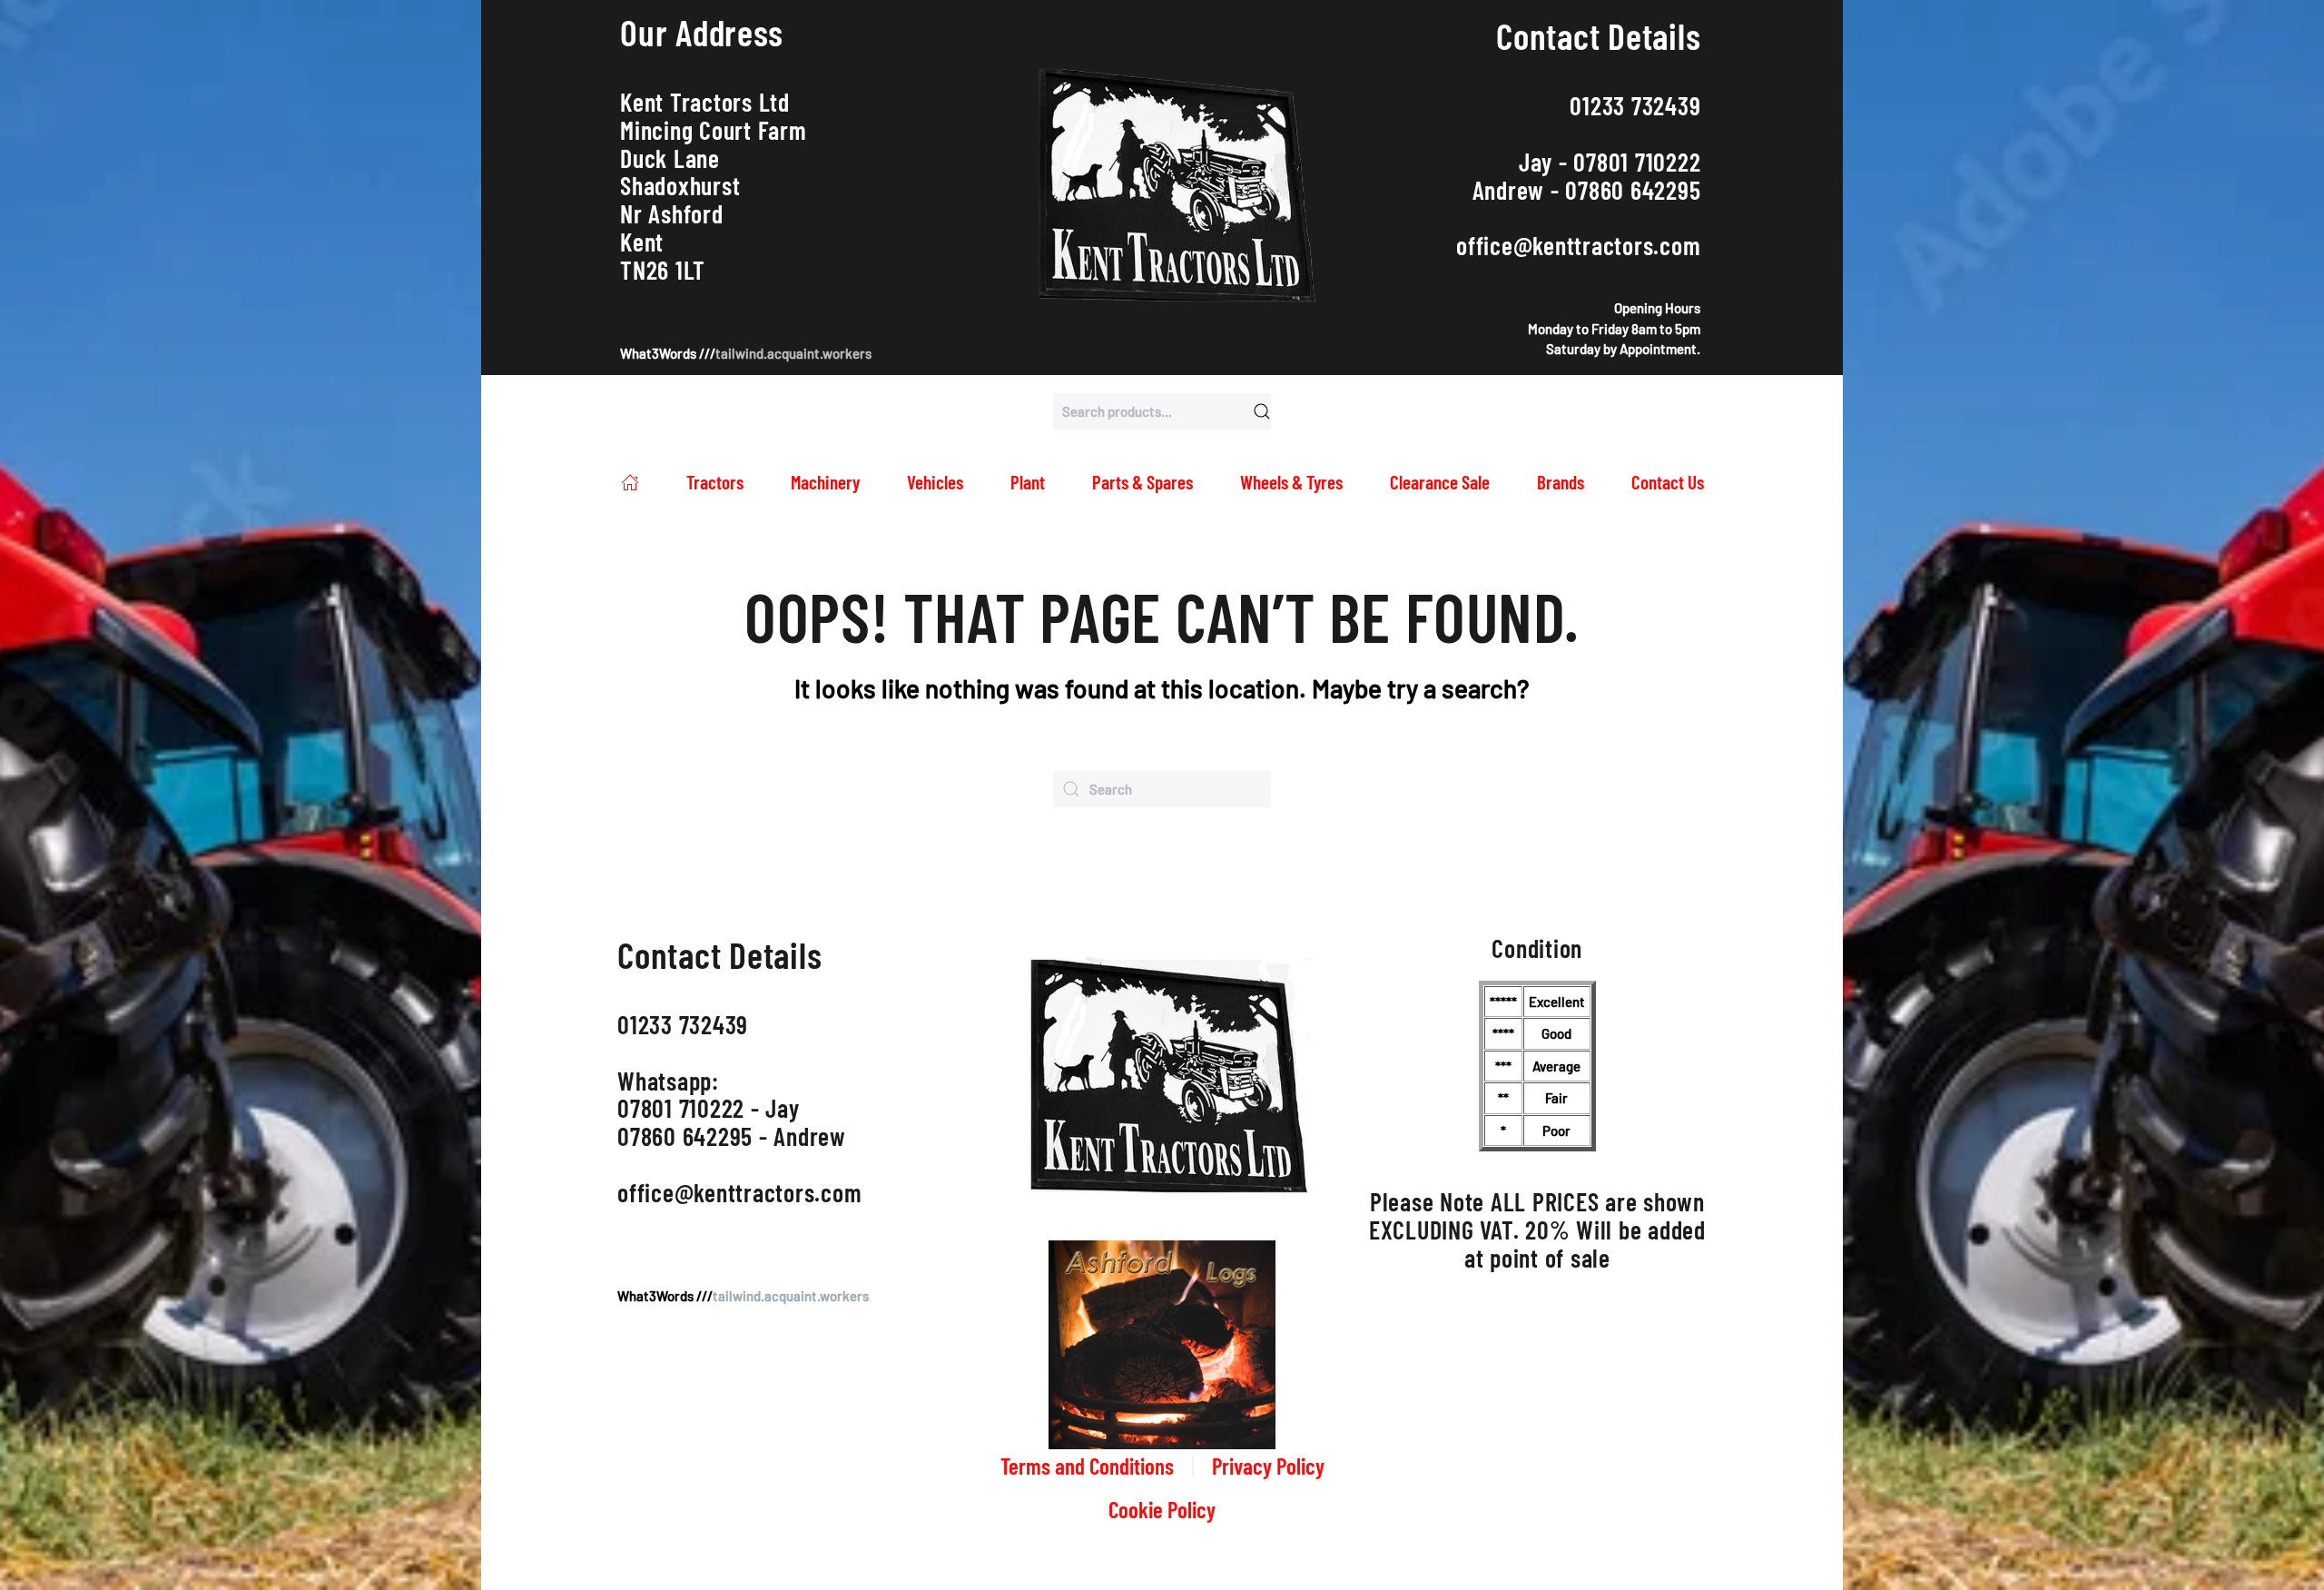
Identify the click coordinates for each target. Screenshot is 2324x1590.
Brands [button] (1561, 482)
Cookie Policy (1162, 1509)
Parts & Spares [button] (1142, 482)
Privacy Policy (1268, 1466)
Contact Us (1668, 482)
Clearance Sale (1440, 482)
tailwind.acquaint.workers (793, 353)
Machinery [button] (825, 482)
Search (1262, 411)
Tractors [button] (715, 482)
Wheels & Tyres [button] (1291, 482)
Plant (1028, 482)
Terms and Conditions (1087, 1466)
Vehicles (935, 482)
